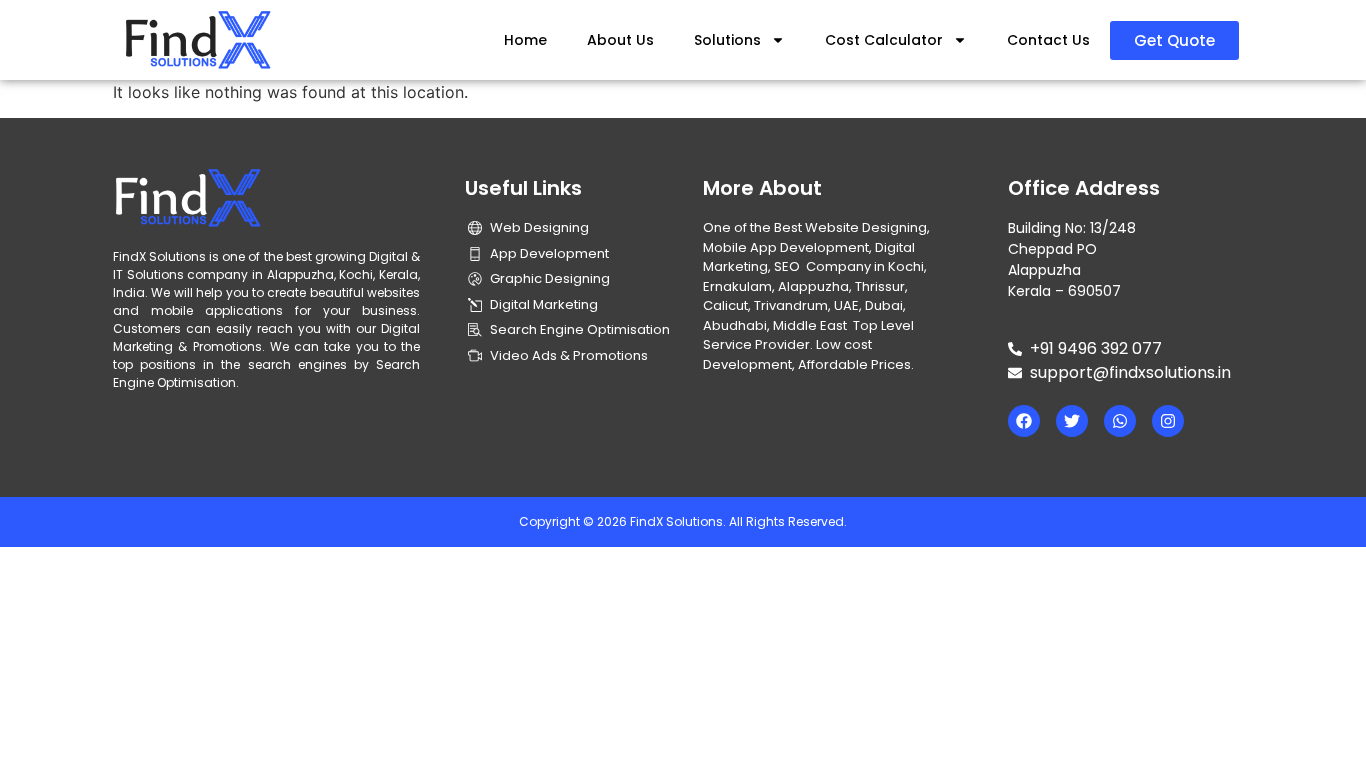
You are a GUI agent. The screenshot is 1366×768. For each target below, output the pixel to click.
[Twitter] (1072, 421)
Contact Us (1048, 40)
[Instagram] (1168, 421)
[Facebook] (1024, 421)
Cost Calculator (884, 40)
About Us (620, 40)
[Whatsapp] (1120, 421)
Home (525, 40)
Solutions (727, 40)
